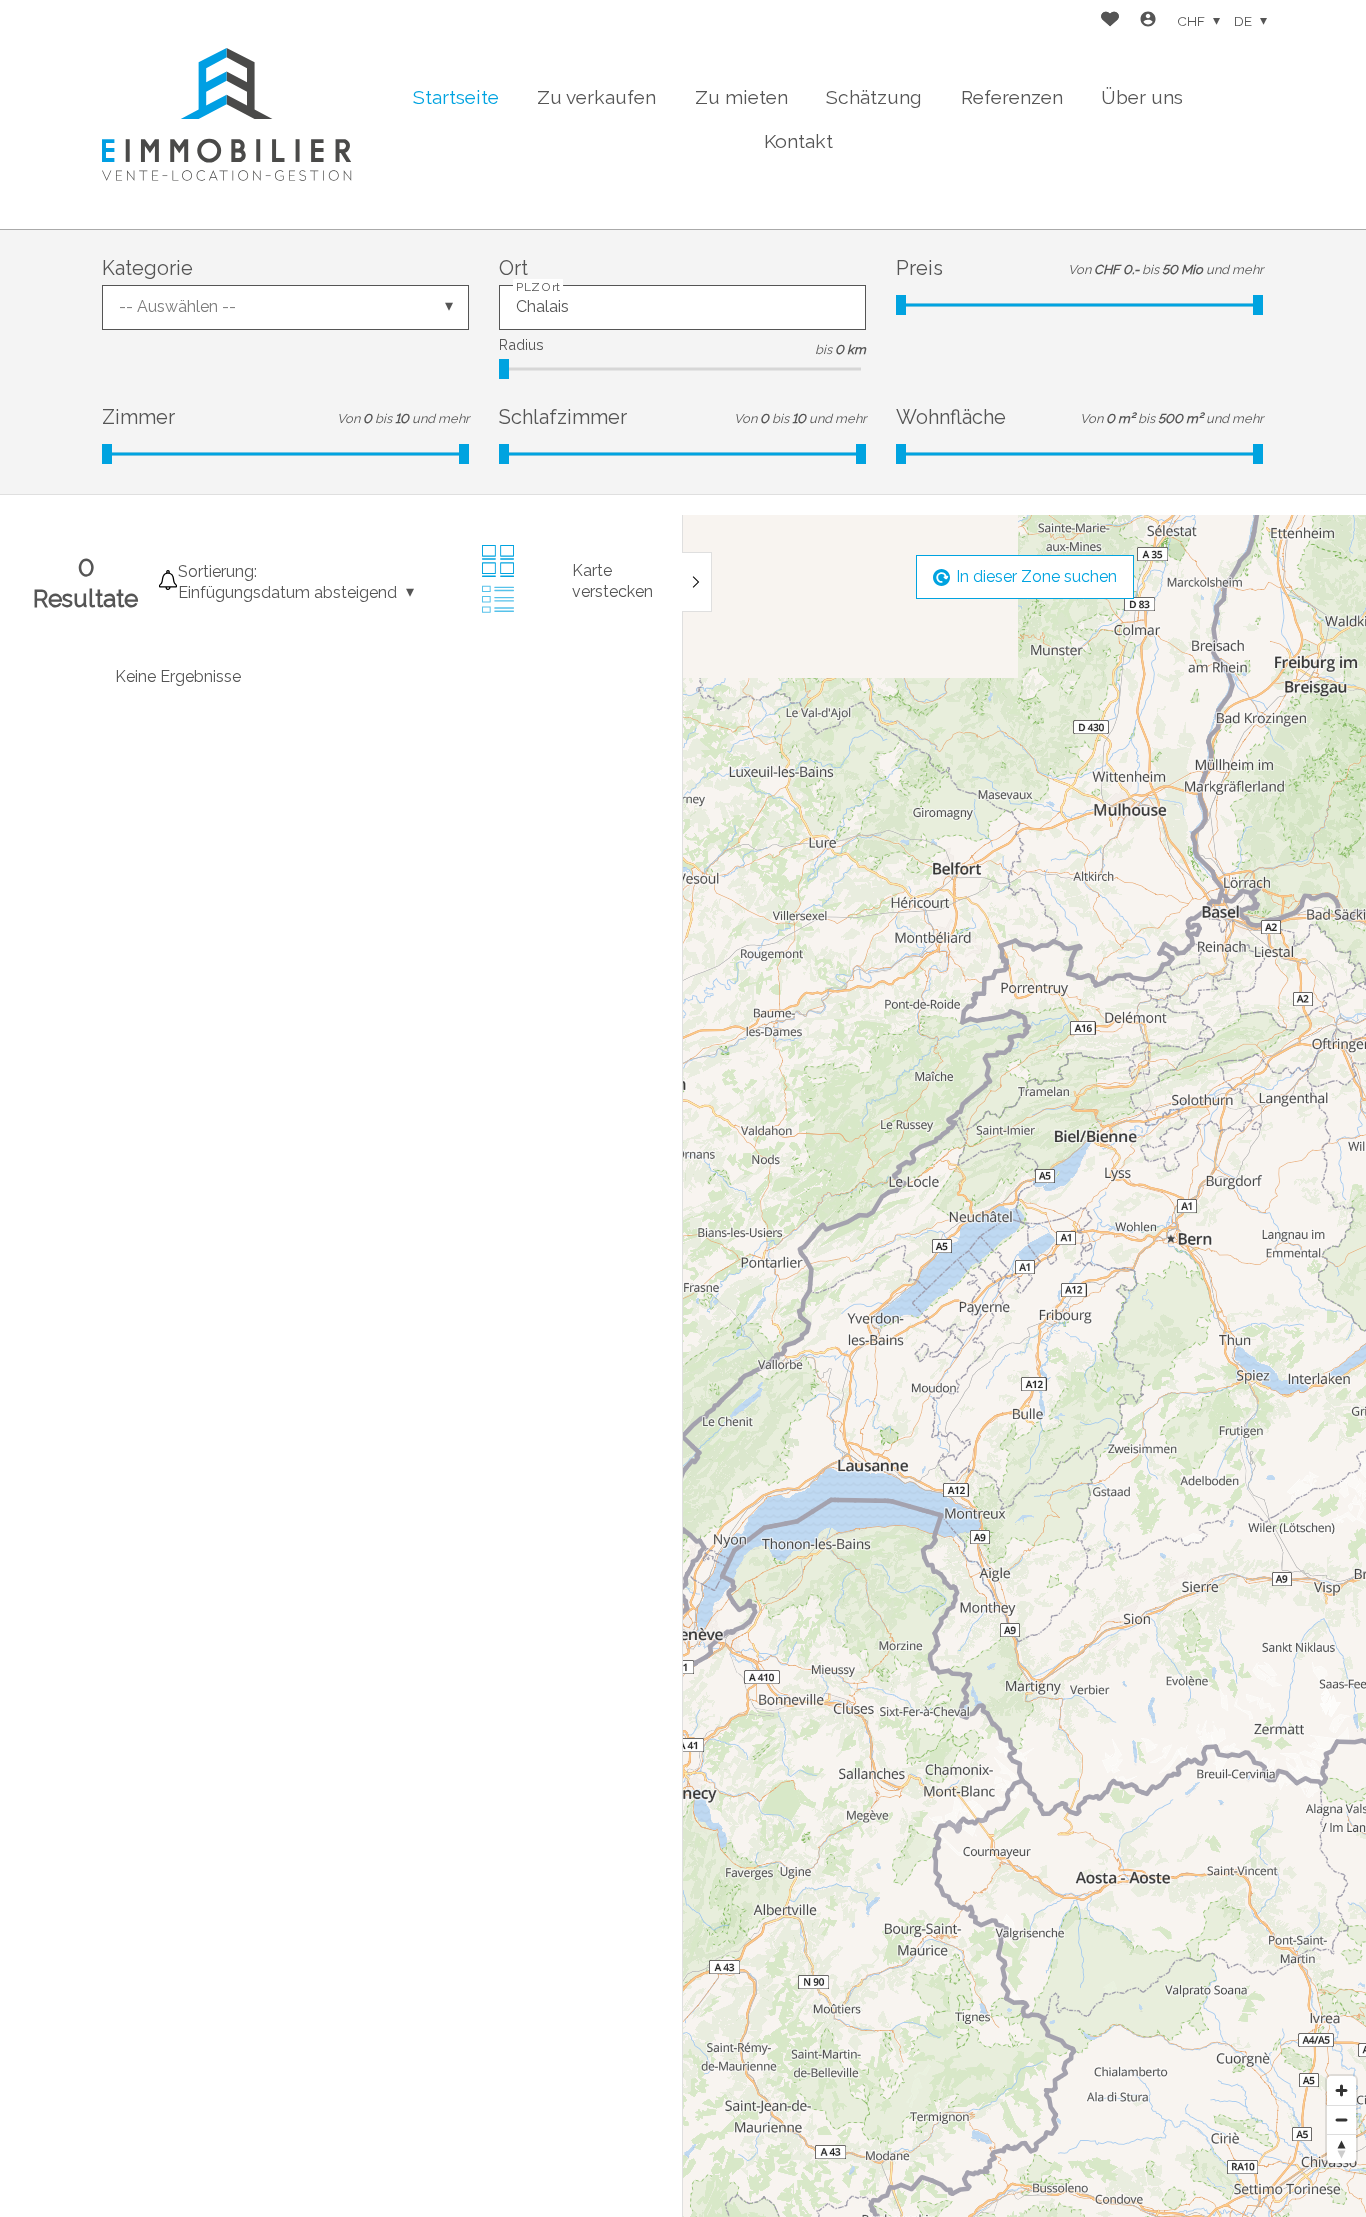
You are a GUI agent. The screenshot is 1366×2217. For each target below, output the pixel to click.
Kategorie (147, 268)
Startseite (456, 97)
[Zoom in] (1341, 2090)
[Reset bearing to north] (1341, 2148)
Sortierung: (217, 571)
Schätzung (874, 97)
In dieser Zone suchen (1036, 576)
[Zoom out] (1341, 2119)
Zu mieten (741, 97)
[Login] (1148, 21)
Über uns (1142, 97)
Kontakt (798, 141)
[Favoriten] (1110, 21)
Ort (513, 268)
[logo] (227, 114)
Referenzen (1012, 97)
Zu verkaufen (596, 97)
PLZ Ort (538, 286)
